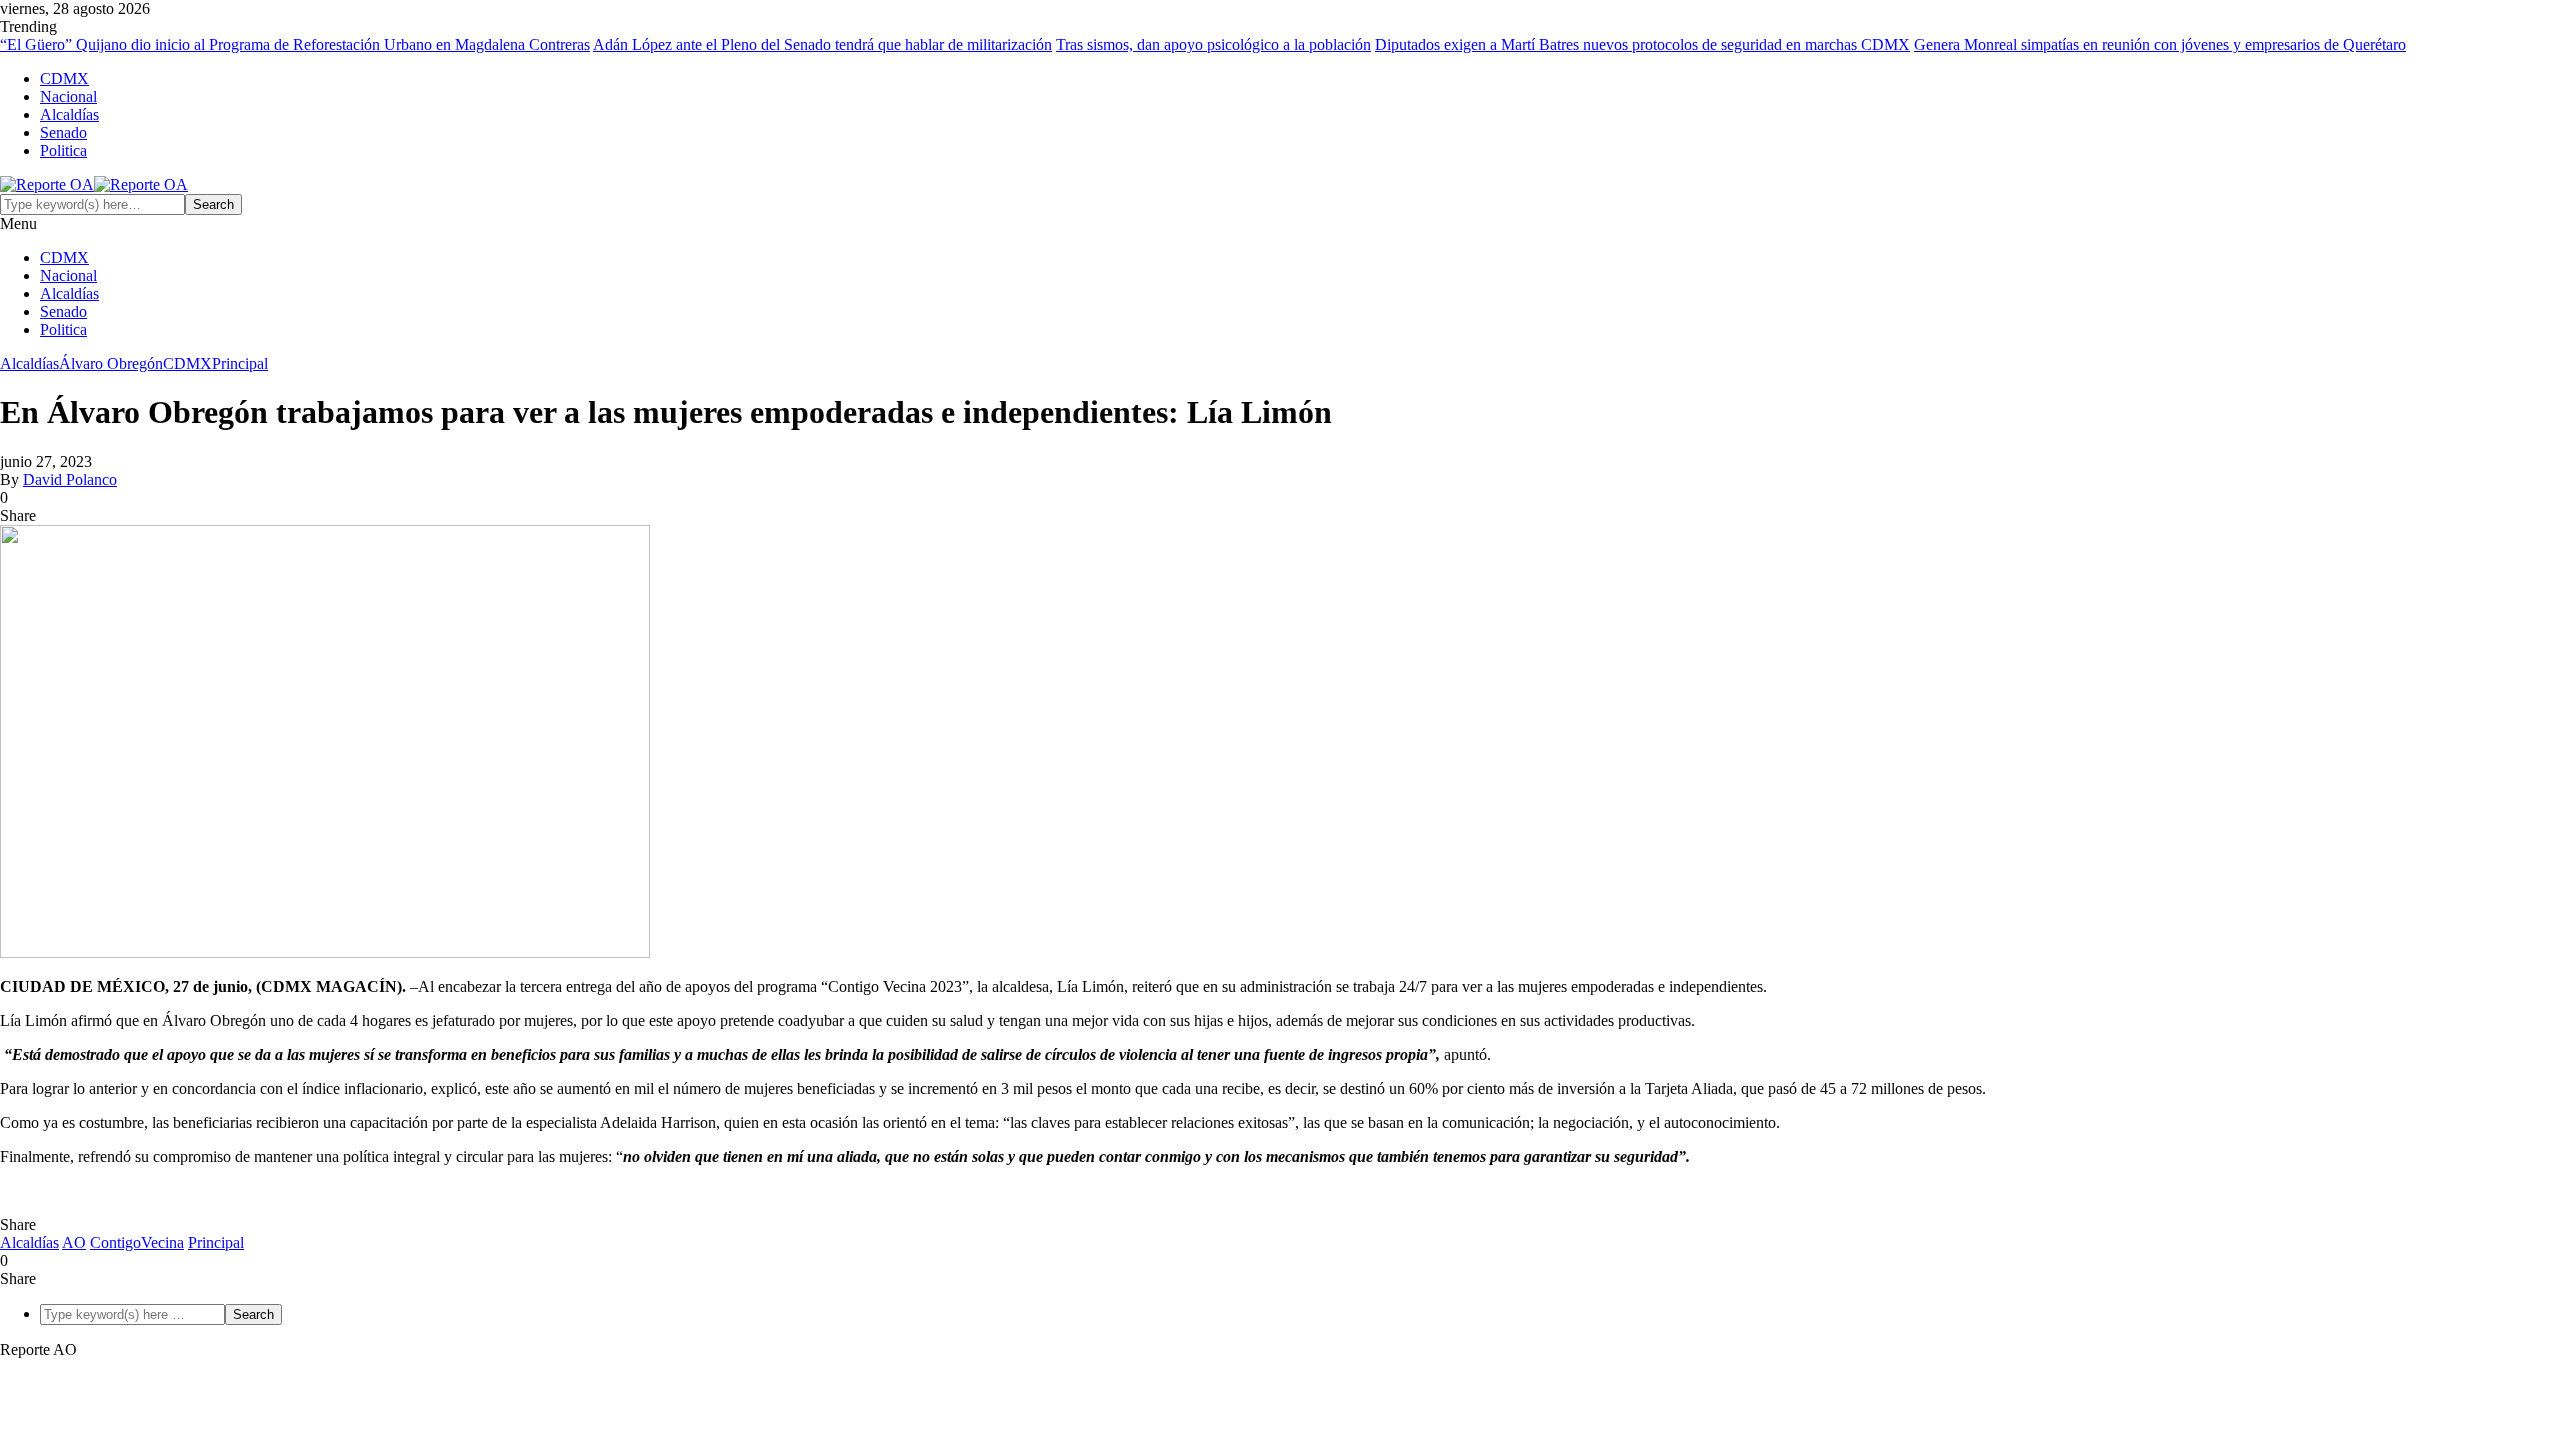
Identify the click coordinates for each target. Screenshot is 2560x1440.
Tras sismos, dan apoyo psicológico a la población (1213, 44)
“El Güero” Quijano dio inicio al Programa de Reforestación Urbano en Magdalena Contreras (295, 44)
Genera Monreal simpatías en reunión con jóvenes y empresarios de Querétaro (2160, 44)
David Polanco (70, 479)
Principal (240, 363)
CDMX (64, 78)
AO (74, 1242)
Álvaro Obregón (111, 363)
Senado (63, 132)
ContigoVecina (137, 1242)
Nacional (68, 96)
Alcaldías (69, 114)
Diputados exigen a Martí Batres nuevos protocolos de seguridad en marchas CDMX (1642, 44)
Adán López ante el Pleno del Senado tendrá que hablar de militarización (822, 44)
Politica (63, 150)
